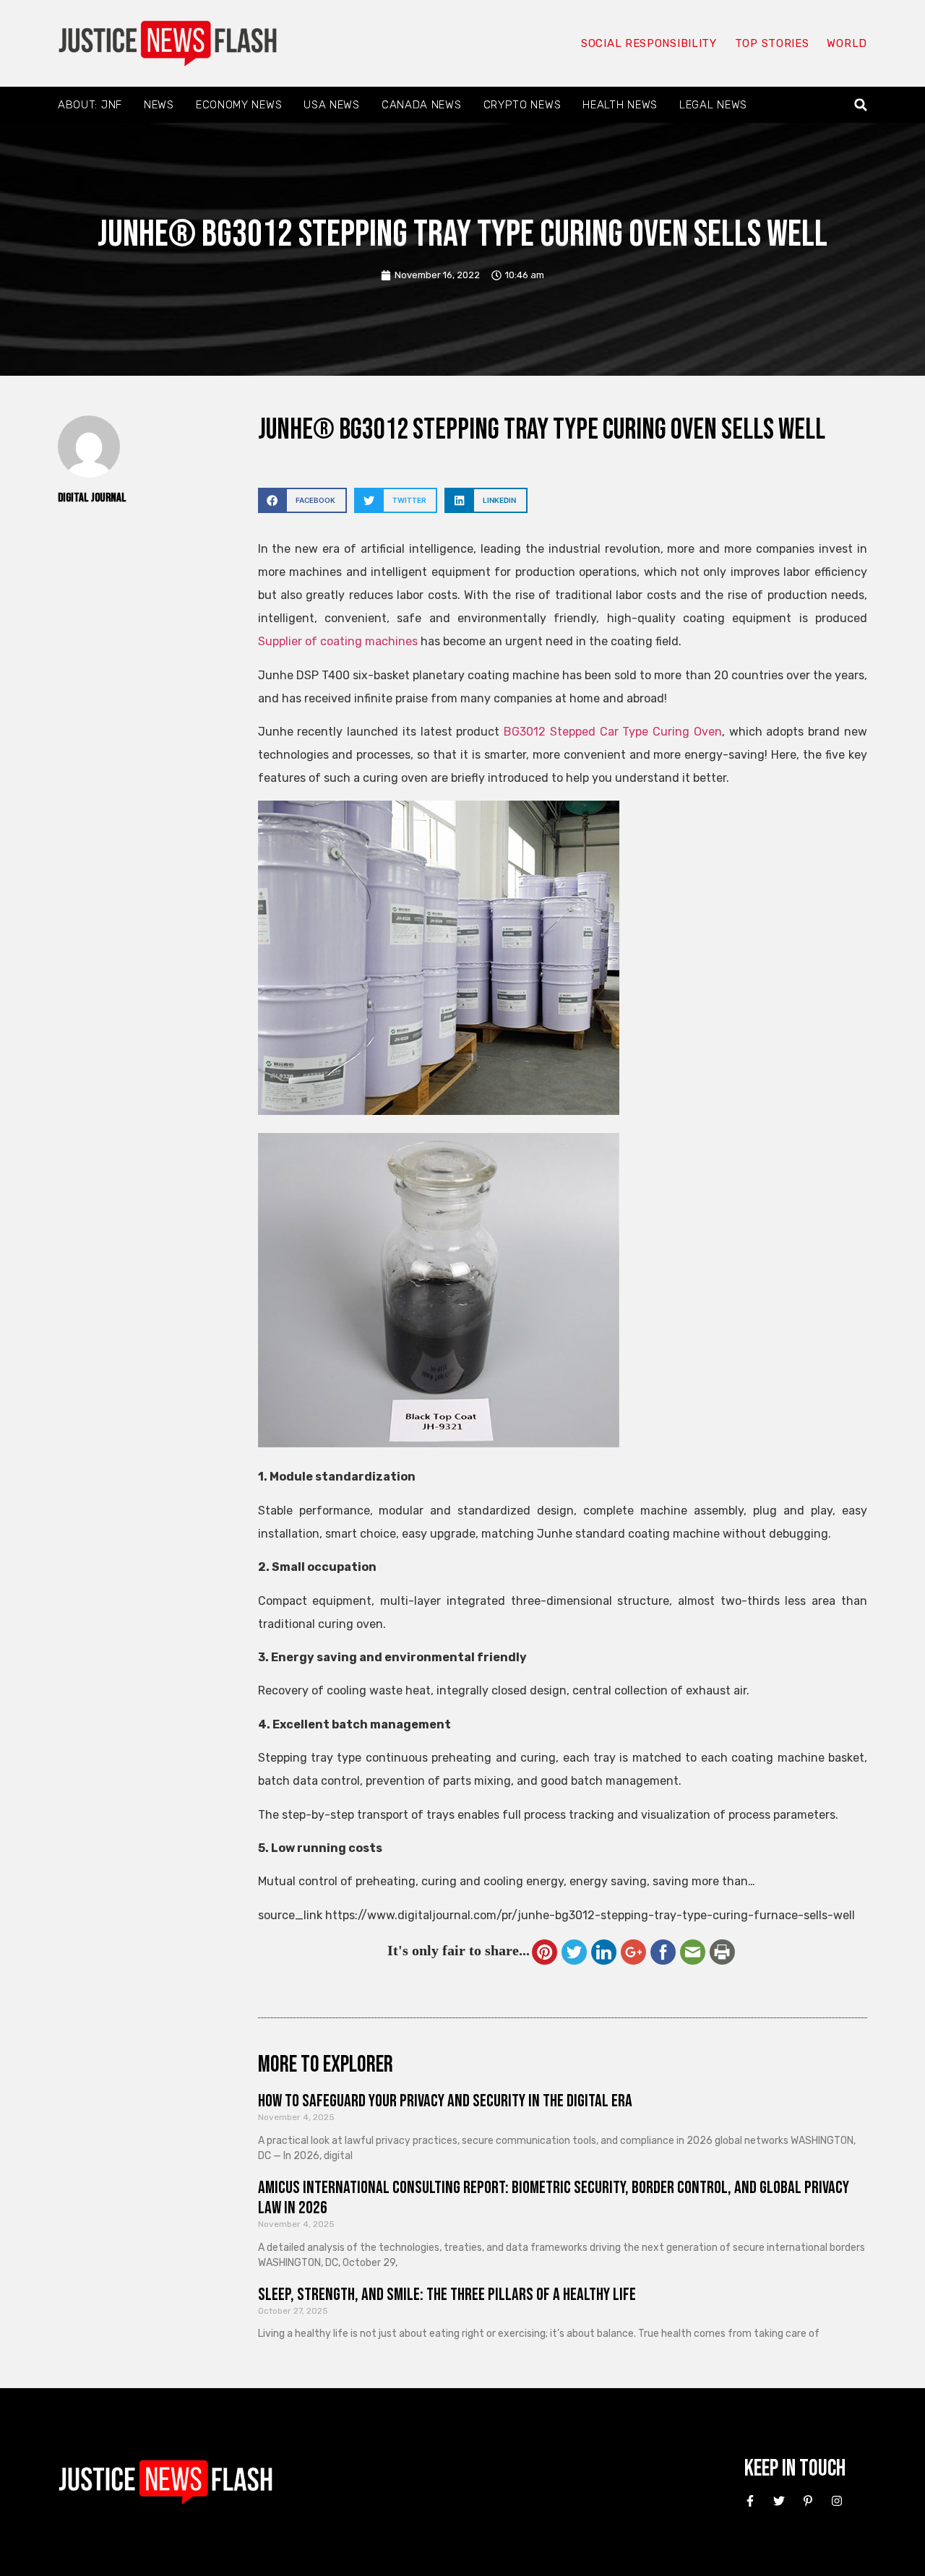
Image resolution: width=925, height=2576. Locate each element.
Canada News (422, 105)
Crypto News (522, 105)
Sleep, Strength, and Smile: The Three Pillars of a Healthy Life (447, 2295)
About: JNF (90, 105)
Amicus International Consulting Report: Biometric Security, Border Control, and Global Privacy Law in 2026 (554, 2198)
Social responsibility (649, 43)
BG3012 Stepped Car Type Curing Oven (613, 732)
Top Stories (772, 43)
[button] (861, 105)
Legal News (713, 105)
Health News (620, 105)
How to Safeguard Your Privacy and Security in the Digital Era (445, 2101)
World (847, 43)
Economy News (239, 105)
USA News (332, 105)
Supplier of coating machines (338, 641)
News (159, 105)
